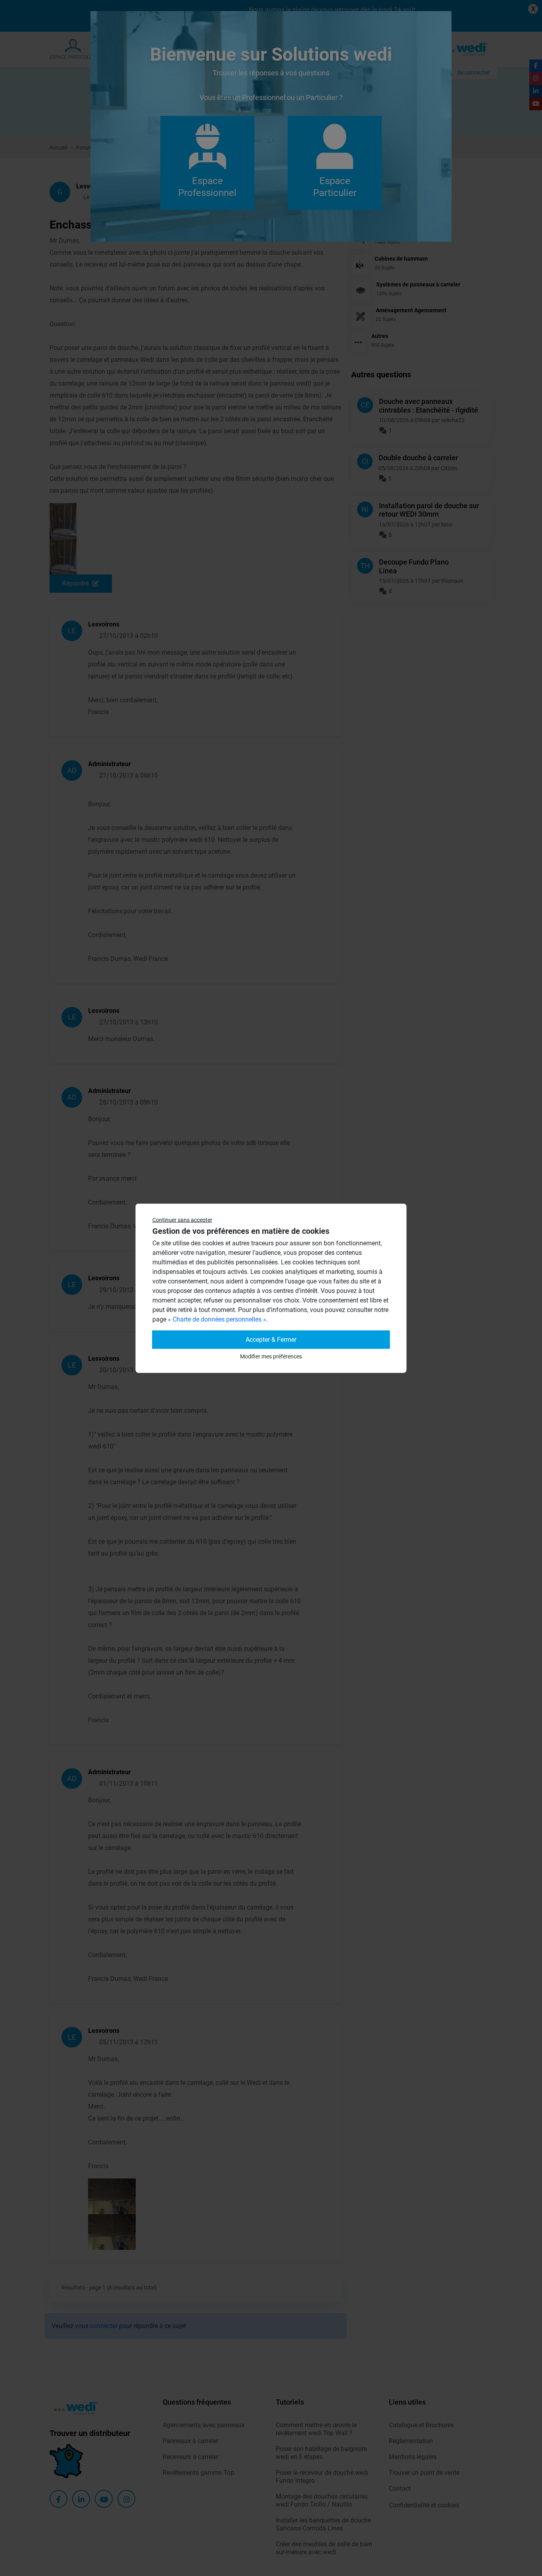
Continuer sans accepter (182, 1220)
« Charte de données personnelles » (217, 1319)
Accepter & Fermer (271, 1339)
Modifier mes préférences (271, 1356)
